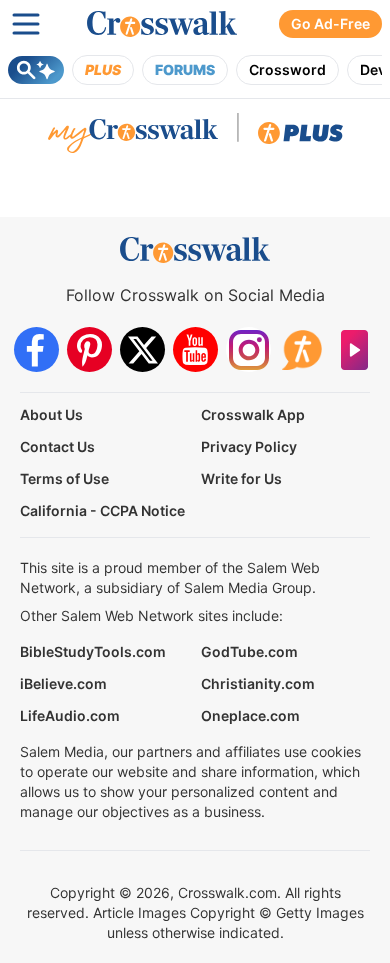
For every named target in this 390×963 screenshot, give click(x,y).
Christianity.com (258, 683)
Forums (185, 69)
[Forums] (301, 349)
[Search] (36, 70)
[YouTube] (195, 349)
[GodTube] (354, 349)
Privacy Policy (249, 446)
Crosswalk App (253, 414)
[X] (142, 349)
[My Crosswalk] (133, 138)
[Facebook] (36, 349)
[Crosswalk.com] (162, 24)
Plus (103, 69)
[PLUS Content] (300, 138)
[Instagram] (248, 349)
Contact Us (57, 446)
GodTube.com (249, 651)
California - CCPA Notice (102, 510)
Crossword (287, 69)
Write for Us (241, 478)
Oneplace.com (250, 715)
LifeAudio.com (70, 715)
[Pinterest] (89, 349)
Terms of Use (64, 478)
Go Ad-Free (330, 23)
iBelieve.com (63, 683)
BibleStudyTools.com (93, 651)
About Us (51, 414)
